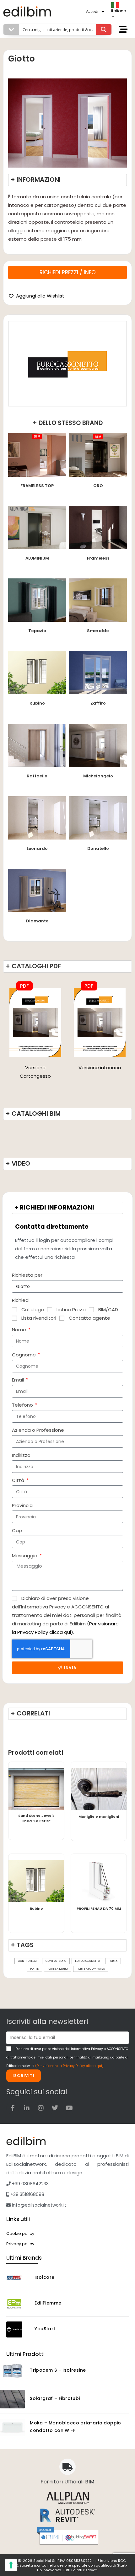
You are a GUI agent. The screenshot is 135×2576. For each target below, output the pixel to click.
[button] (36, 296)
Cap (17, 1530)
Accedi (92, 11)
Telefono (23, 1405)
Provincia (22, 1505)
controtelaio (56, 1961)
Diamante (37, 921)
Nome (20, 1330)
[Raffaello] (37, 745)
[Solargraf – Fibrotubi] (12, 2399)
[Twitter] (55, 2108)
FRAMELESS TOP (37, 486)
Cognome (24, 1355)
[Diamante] (37, 890)
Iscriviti (24, 2076)
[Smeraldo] (98, 600)
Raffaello (37, 776)
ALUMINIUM (37, 558)
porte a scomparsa (91, 1969)
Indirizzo (21, 1455)
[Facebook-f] (13, 2108)
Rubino (37, 703)
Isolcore (44, 2277)
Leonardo (37, 848)
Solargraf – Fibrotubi (55, 2398)
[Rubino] (37, 672)
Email (19, 1380)
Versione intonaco (100, 1068)
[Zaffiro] (98, 672)
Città (19, 1480)
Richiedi (21, 1300)
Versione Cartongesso (35, 1072)
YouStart (45, 2329)
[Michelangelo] (98, 745)
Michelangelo (98, 776)
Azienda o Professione (38, 1430)
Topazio (37, 631)
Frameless (98, 558)
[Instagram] (41, 2108)
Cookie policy (20, 2233)
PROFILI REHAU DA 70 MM (99, 1908)
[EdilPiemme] (18, 2304)
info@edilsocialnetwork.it (38, 2205)
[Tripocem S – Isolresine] (12, 2371)
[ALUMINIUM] (37, 527)
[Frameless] (98, 527)
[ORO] (98, 455)
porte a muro (58, 1969)
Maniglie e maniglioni (99, 1817)
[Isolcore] (18, 2278)
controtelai (27, 1961)
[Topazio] (37, 600)
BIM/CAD (108, 1309)
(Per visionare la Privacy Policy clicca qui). (70, 2066)
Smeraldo (98, 631)
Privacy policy (20, 2244)
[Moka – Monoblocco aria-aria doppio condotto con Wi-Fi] (12, 2427)
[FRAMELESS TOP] (37, 455)
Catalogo (33, 1309)
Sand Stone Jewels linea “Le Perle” (36, 1818)
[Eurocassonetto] (67, 364)
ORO (98, 486)
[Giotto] (35, 1022)
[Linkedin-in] (27, 2108)
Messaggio (25, 1556)
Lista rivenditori (39, 1318)
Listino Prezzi (71, 1309)
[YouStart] (18, 2329)
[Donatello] (98, 817)
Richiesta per (27, 1275)
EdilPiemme (48, 2303)
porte (34, 1969)
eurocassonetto (87, 1961)
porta (113, 1961)
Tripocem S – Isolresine (58, 2370)
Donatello (98, 848)
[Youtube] (69, 2108)
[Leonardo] (37, 817)
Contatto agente (89, 1318)
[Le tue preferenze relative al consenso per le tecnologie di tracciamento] (11, 2565)
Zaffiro (98, 703)
